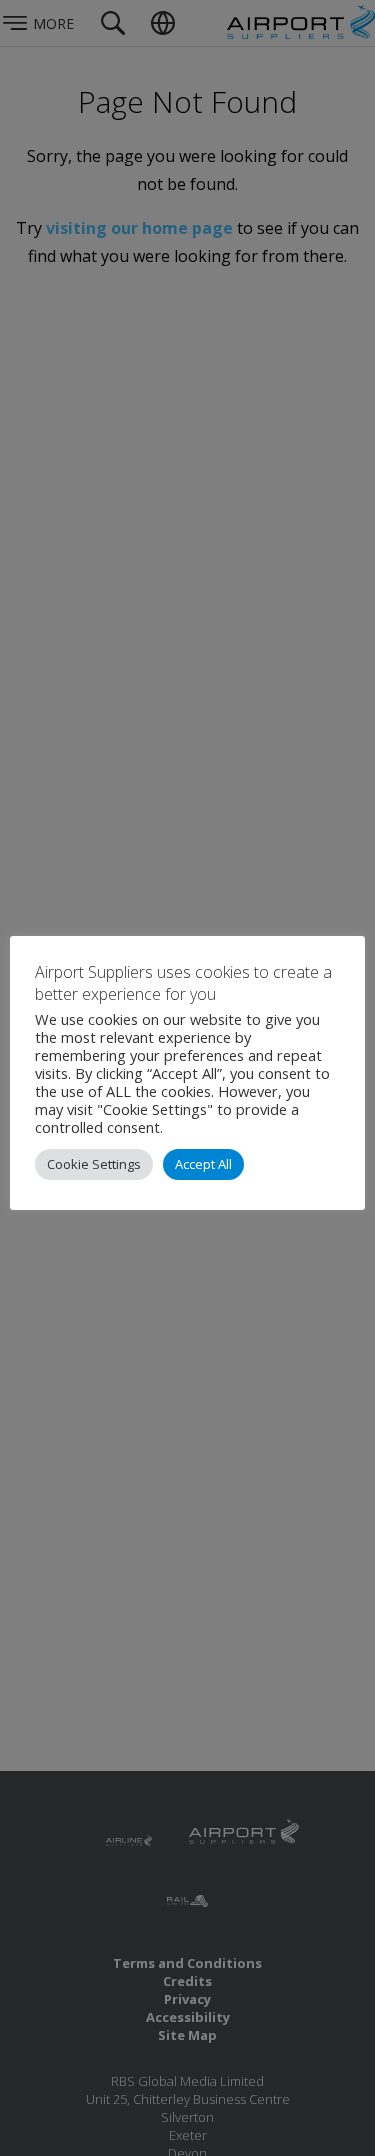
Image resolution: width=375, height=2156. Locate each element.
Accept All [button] (203, 1164)
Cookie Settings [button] (94, 1164)
